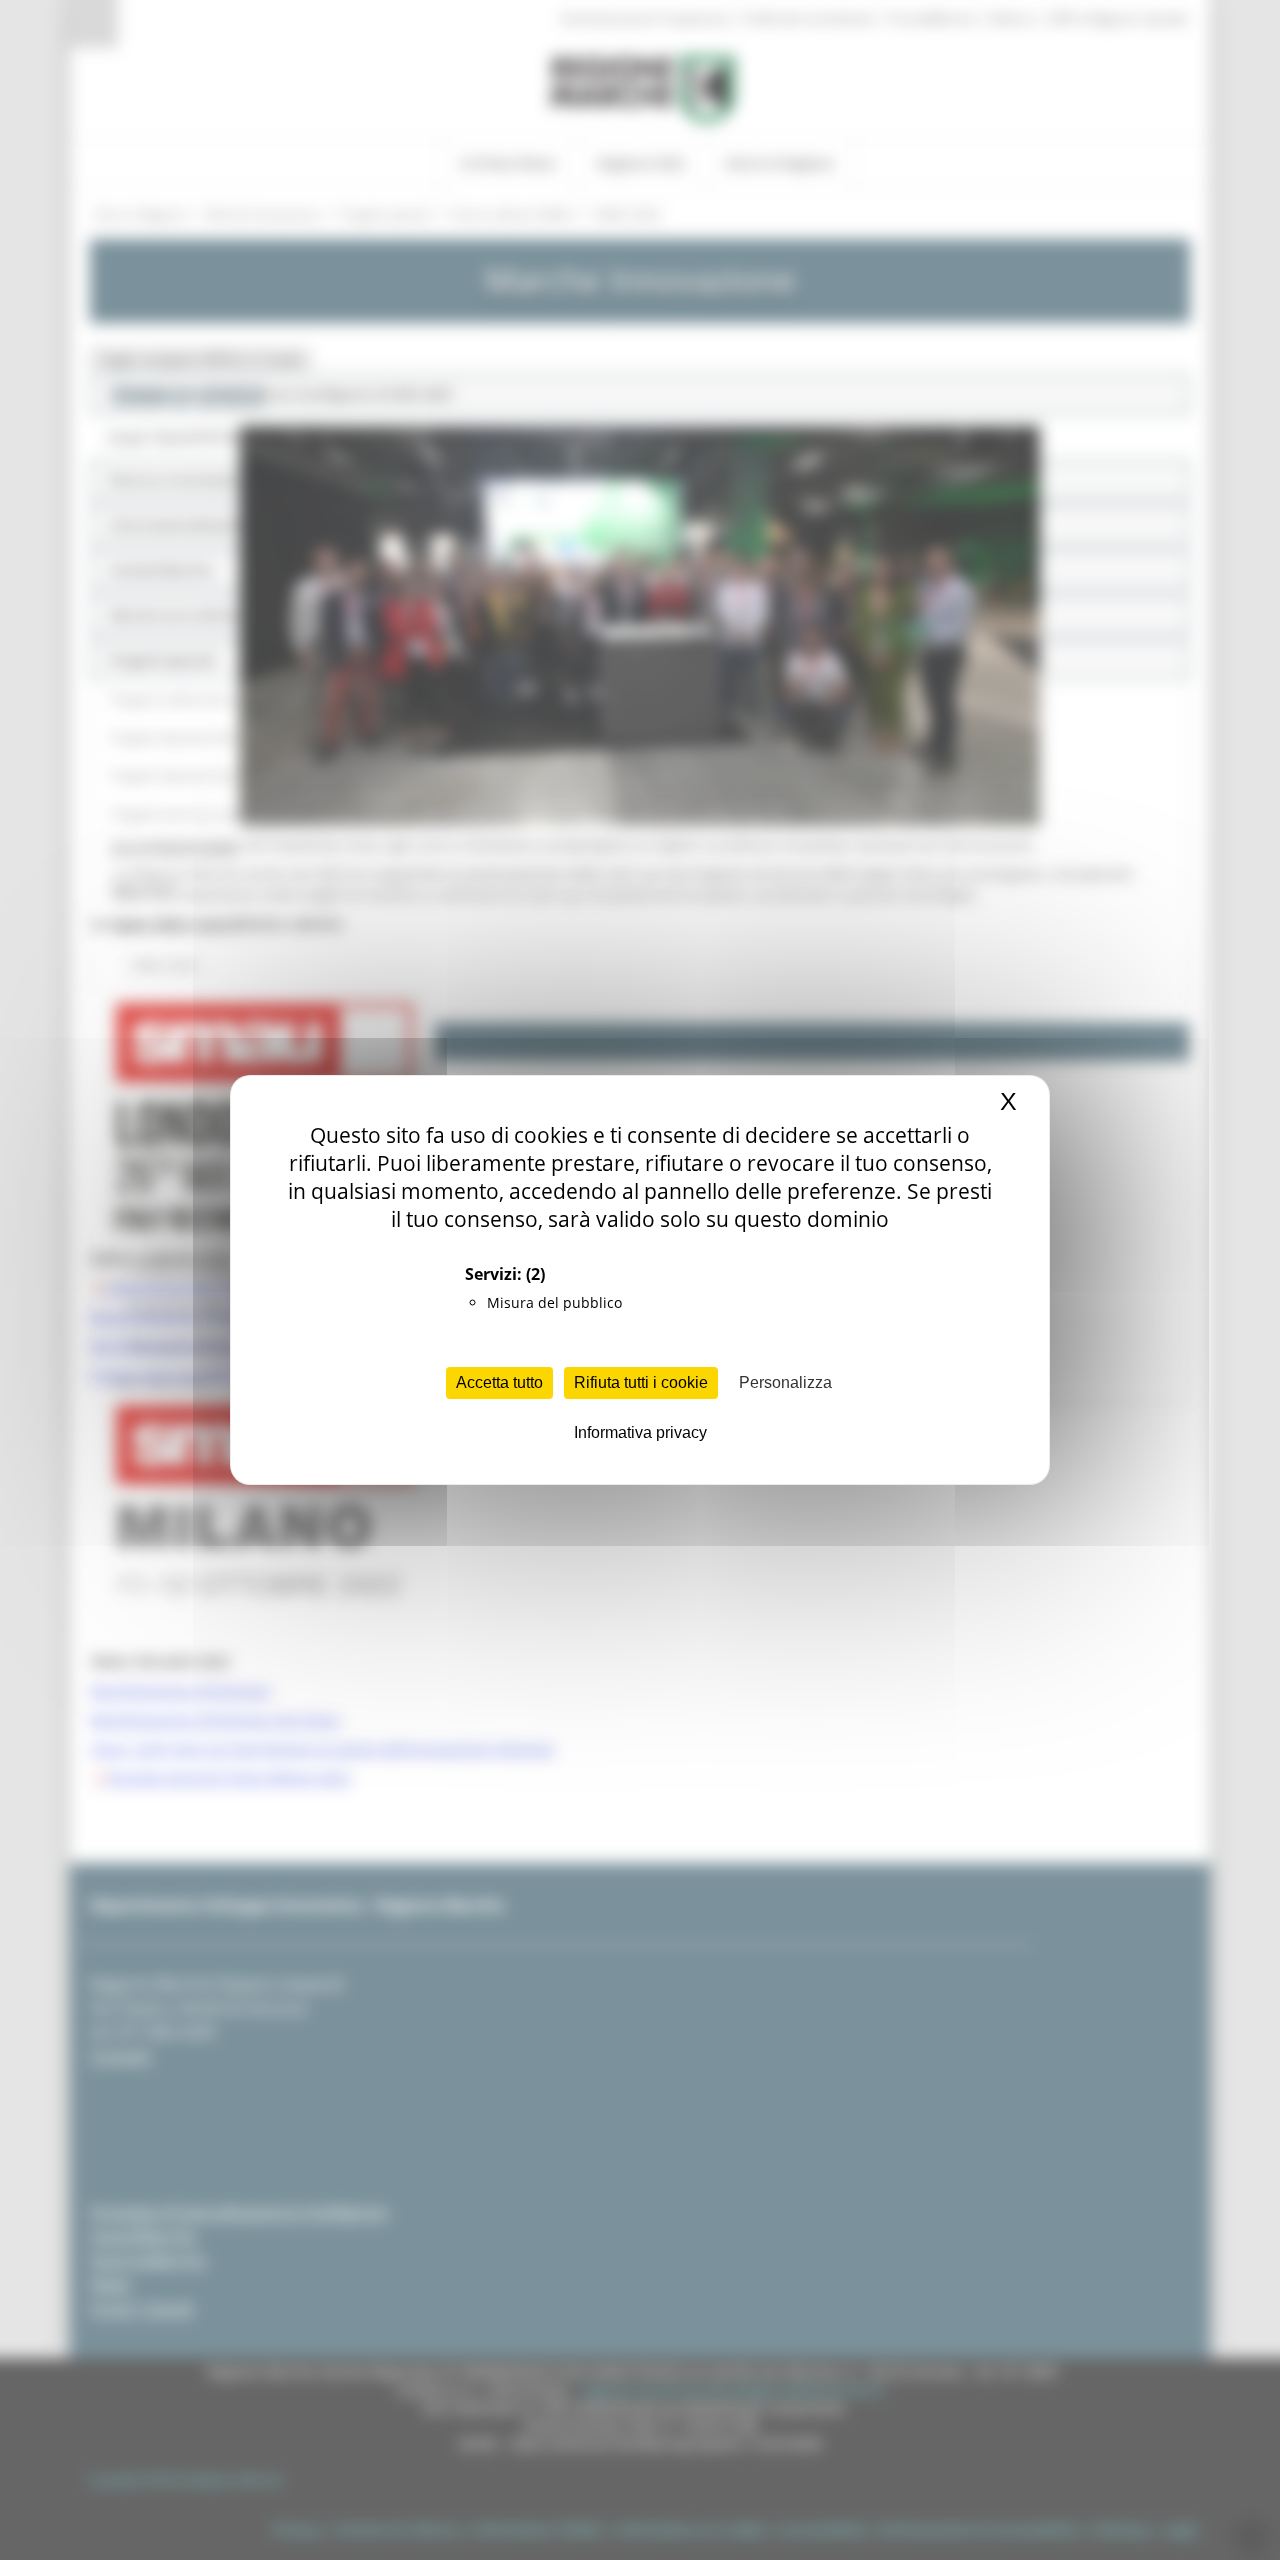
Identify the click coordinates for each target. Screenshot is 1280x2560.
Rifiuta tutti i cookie (641, 1382)
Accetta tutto (499, 1382)
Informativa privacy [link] (640, 1432)
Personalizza (785, 1382)
